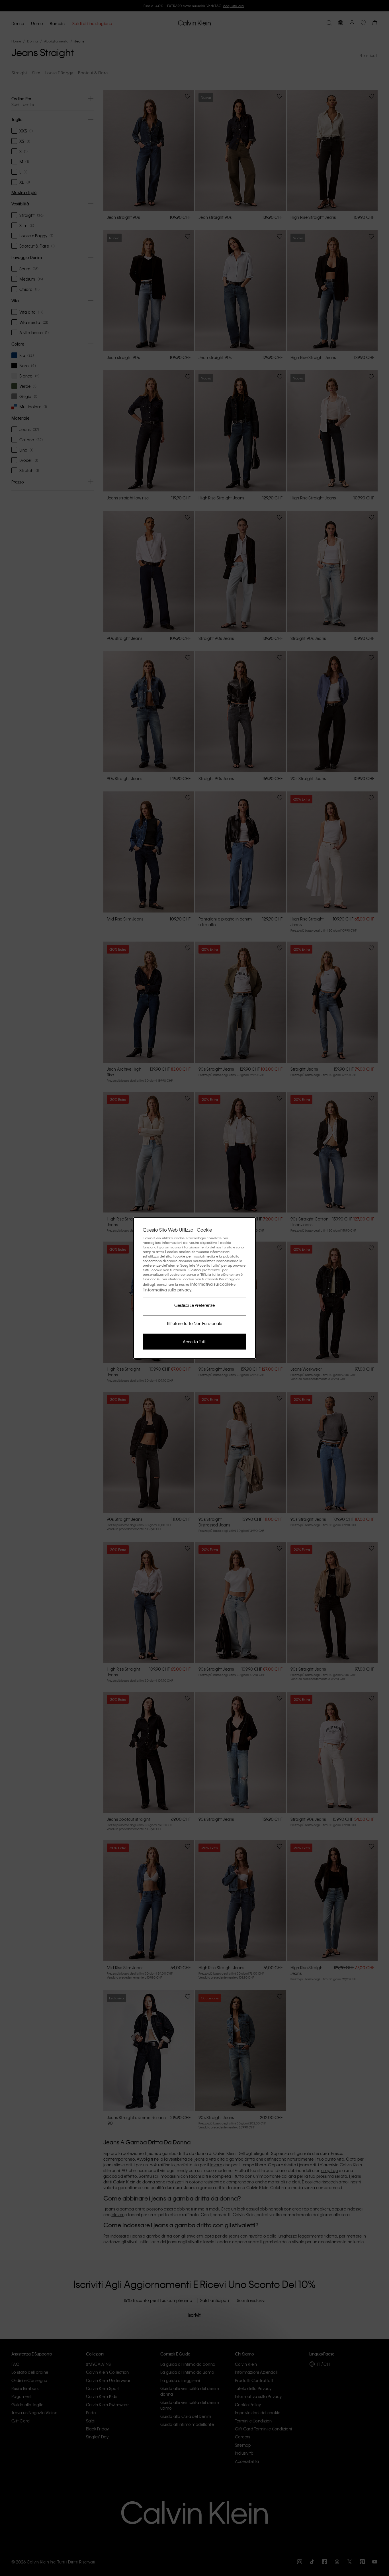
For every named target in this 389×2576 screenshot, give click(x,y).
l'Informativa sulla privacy (167, 1290)
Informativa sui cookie (212, 1284)
